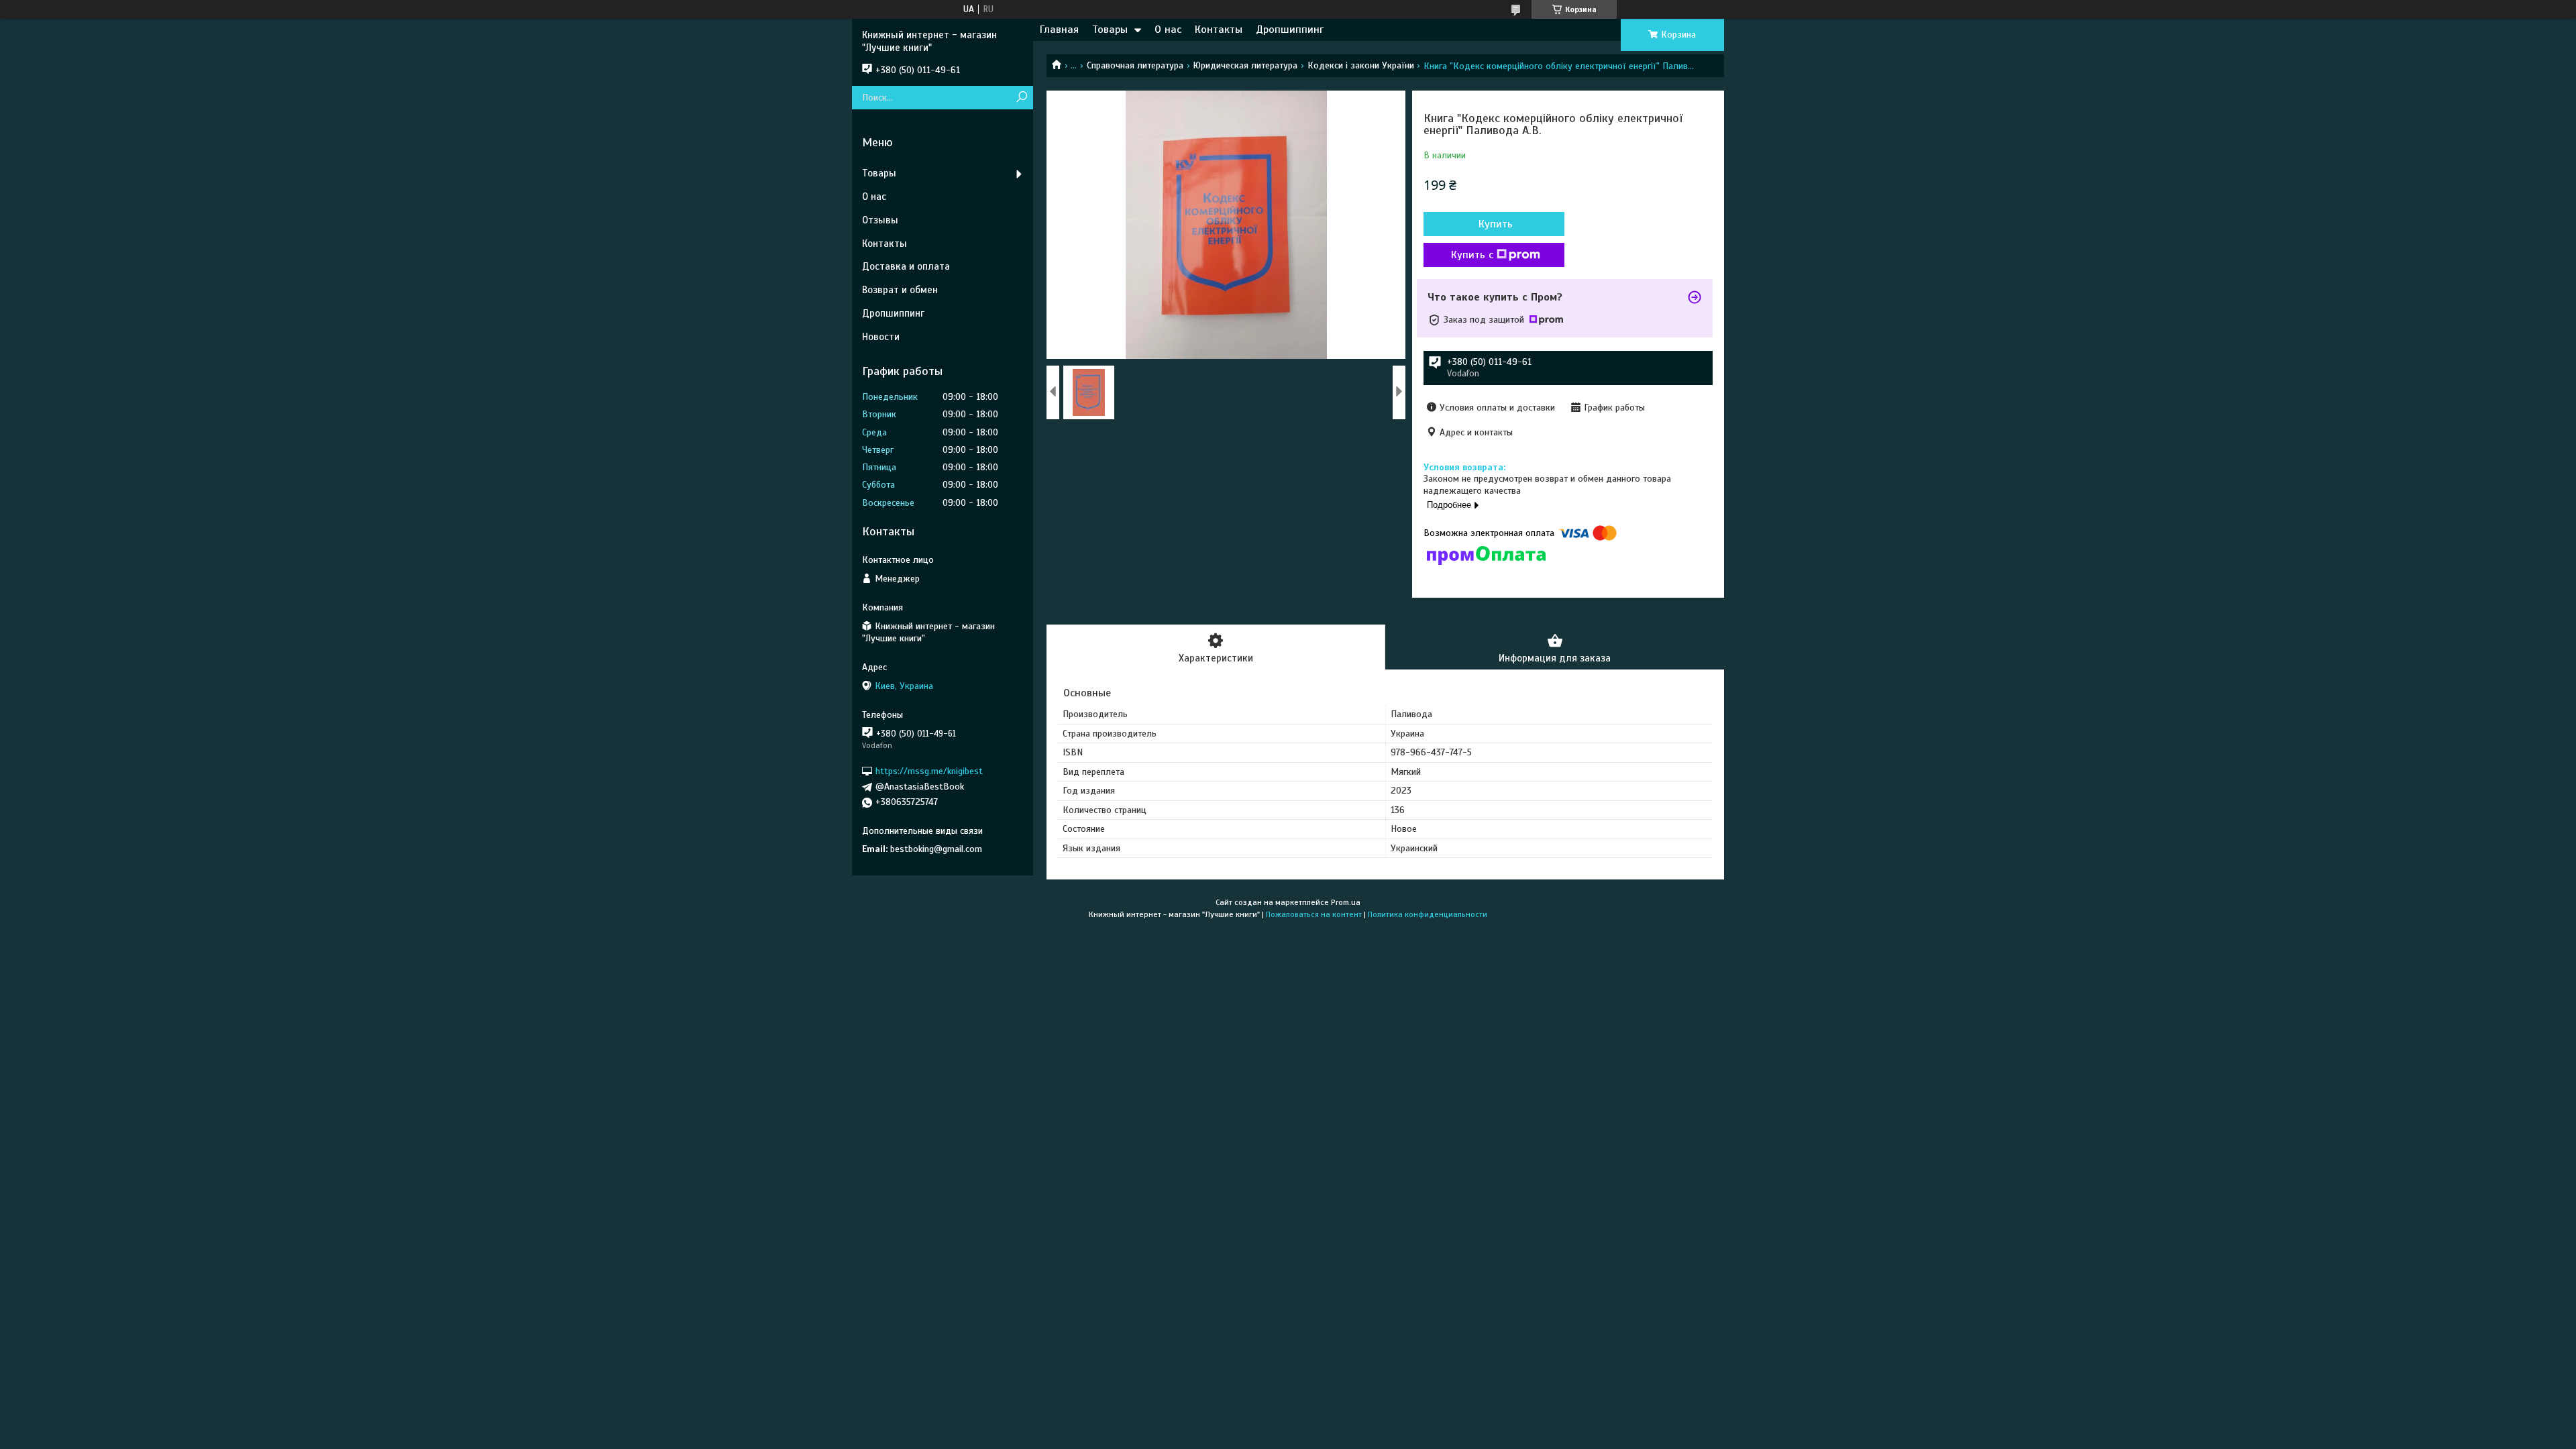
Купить (1496, 224)
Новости (881, 337)
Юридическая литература (1245, 65)
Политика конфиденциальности (1428, 914)
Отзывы (880, 220)
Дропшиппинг (1290, 30)
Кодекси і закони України (1361, 65)
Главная (1059, 30)
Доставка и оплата (906, 266)
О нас (1168, 30)
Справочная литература (1135, 65)
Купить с (1472, 255)
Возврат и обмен (900, 290)
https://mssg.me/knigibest (929, 771)
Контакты (1219, 30)
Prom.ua (1346, 902)
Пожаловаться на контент (1314, 914)
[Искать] (1021, 98)
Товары (1110, 30)
